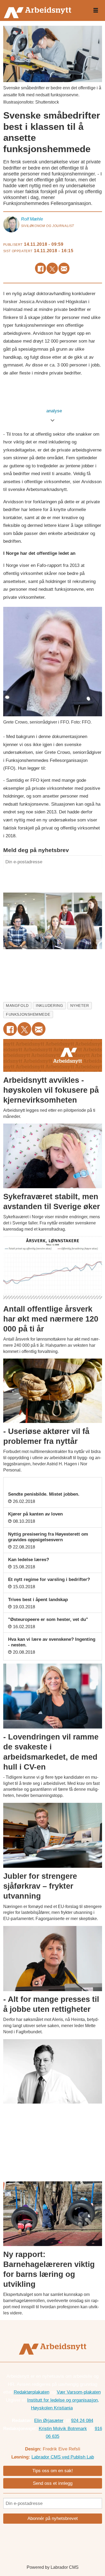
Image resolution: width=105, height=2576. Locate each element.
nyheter (80, 1006)
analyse (55, 411)
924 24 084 (82, 2420)
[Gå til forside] (43, 10)
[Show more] (53, 420)
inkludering (49, 1006)
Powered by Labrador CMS (53, 2567)
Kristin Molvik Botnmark (63, 2428)
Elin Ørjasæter (49, 2420)
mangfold (17, 1006)
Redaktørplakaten (31, 2392)
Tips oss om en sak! (53, 2471)
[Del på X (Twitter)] (52, 268)
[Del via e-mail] (64, 268)
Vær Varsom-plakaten (79, 2392)
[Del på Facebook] (41, 268)
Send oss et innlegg (53, 2483)
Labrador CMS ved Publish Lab (63, 2457)
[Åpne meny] (96, 11)
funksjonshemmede (28, 1014)
